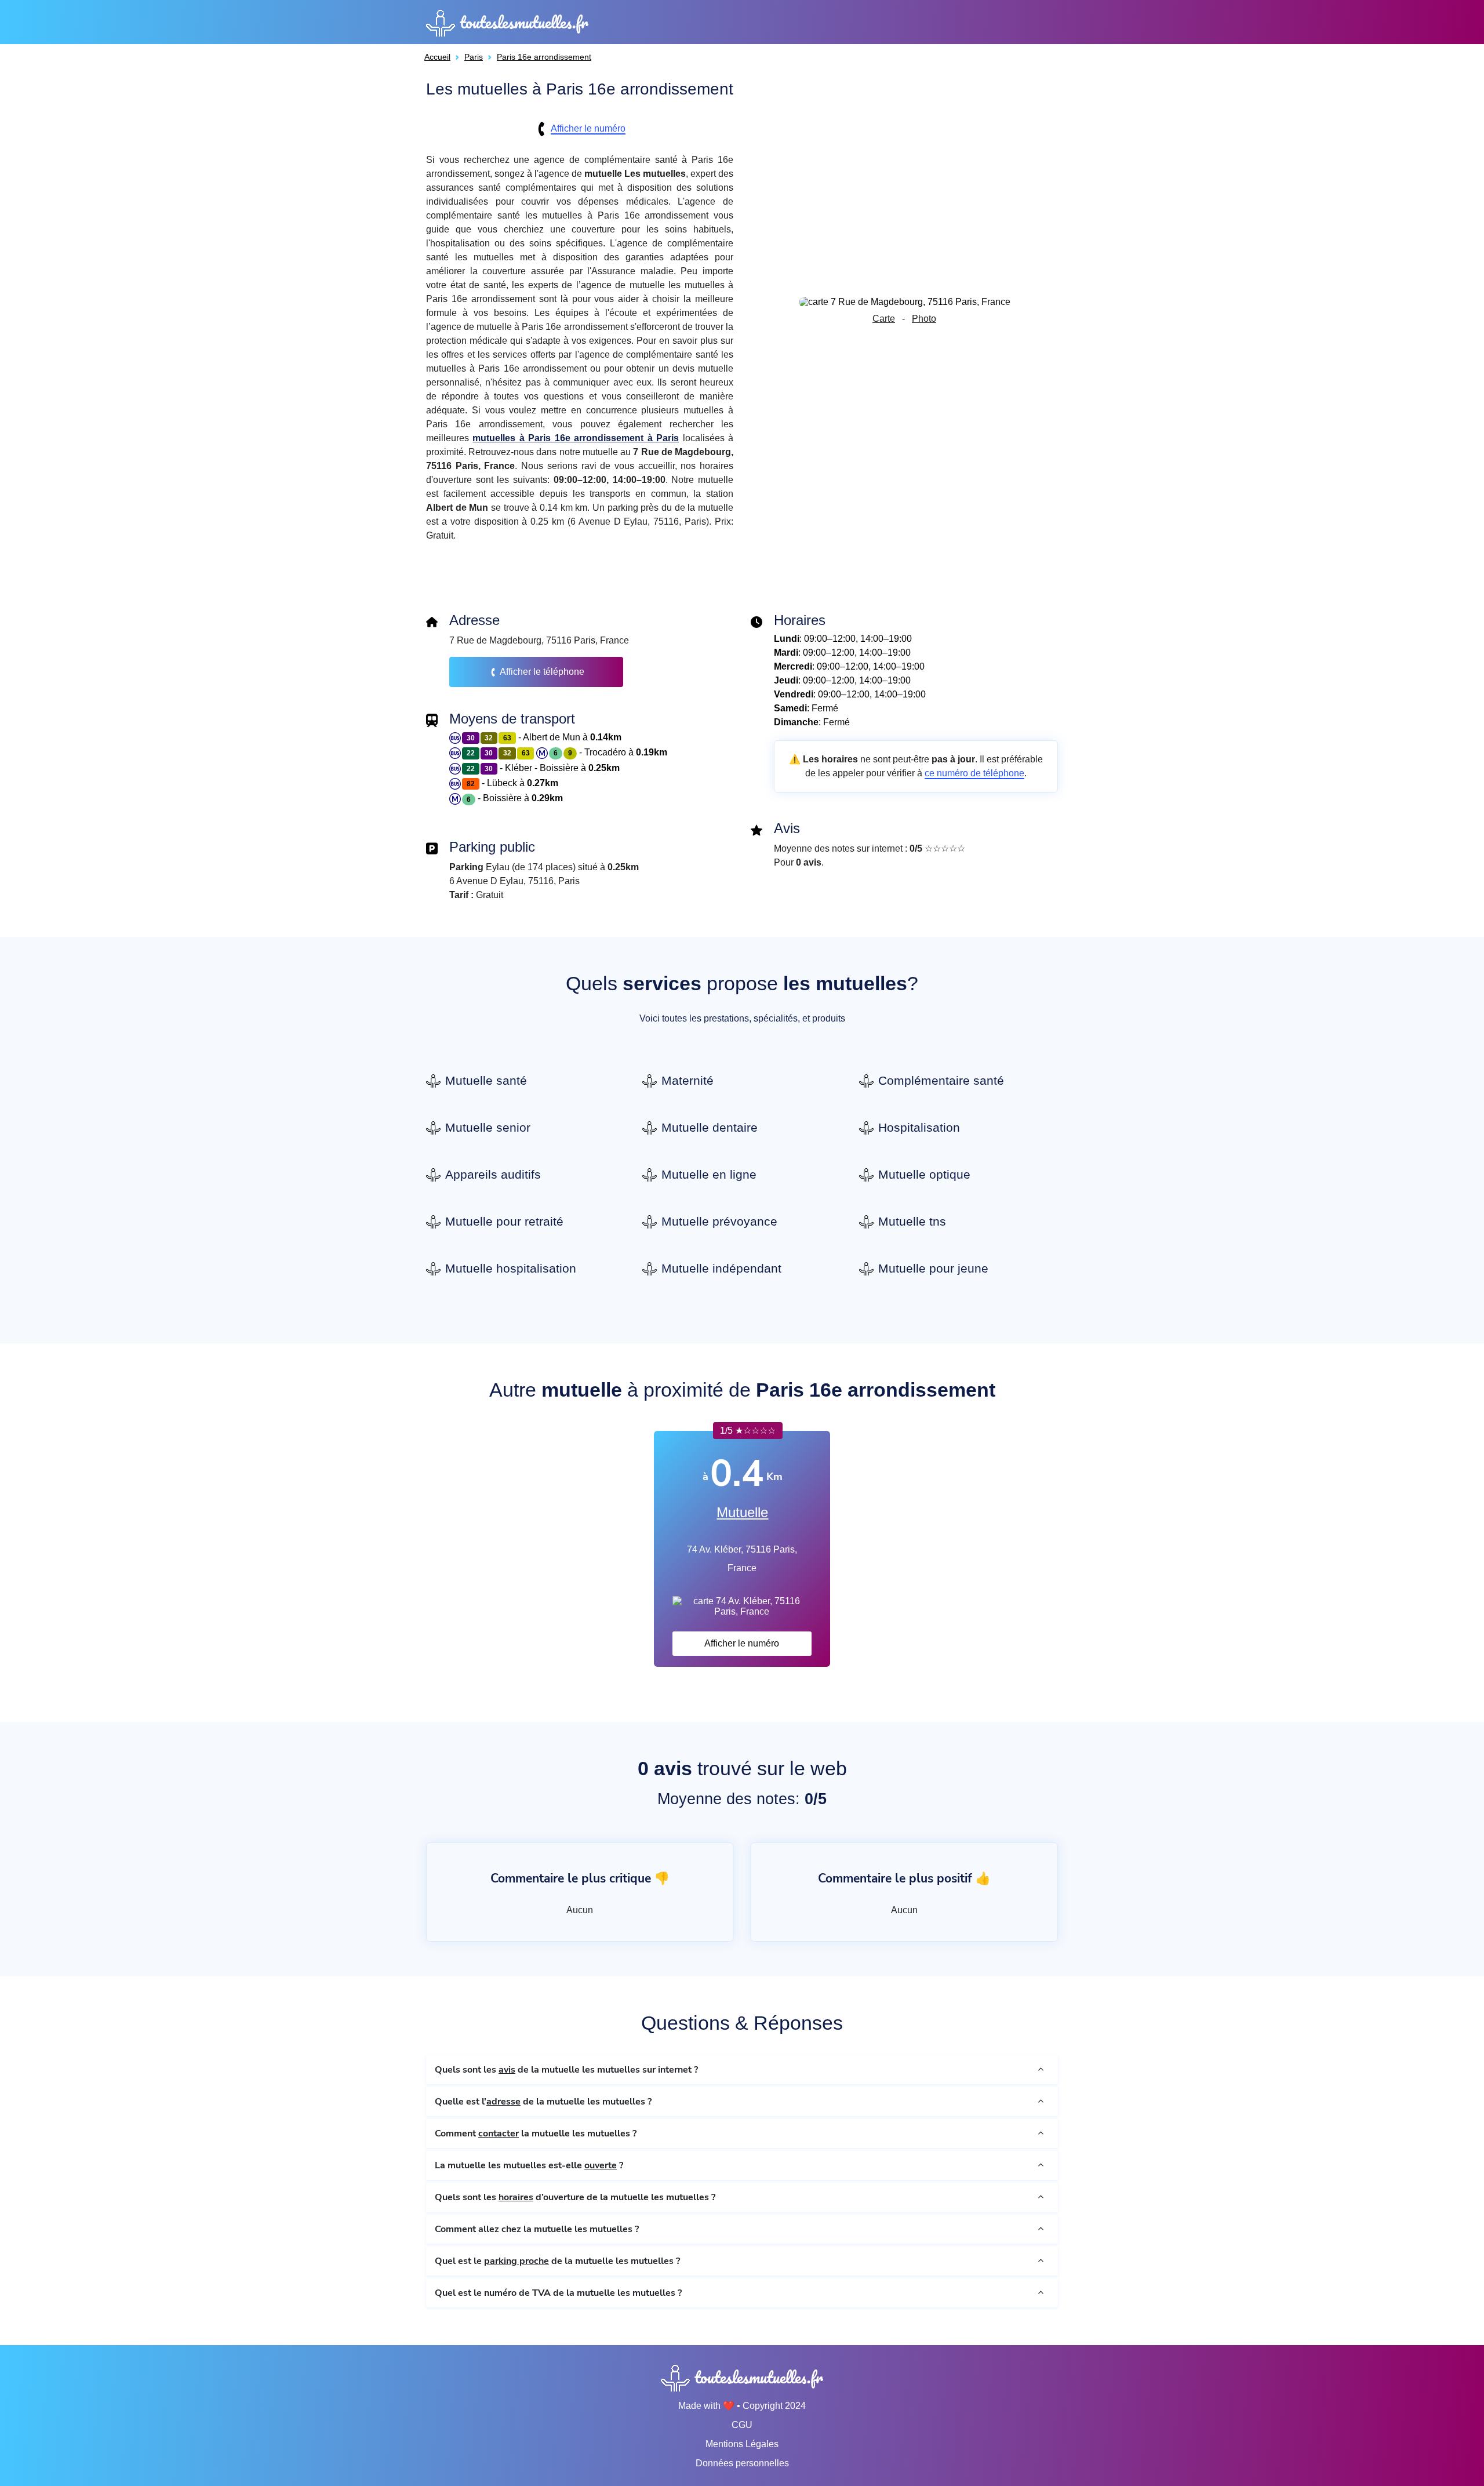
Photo (924, 319)
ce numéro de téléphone (974, 773)
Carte (884, 319)
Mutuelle (742, 1512)
